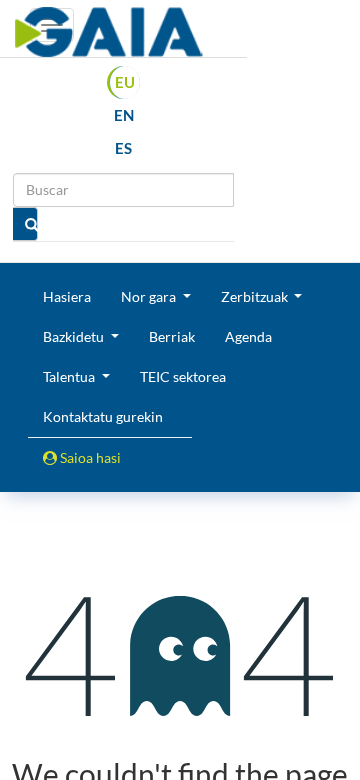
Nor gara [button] (150, 296)
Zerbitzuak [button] (256, 296)
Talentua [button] (70, 376)
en (124, 115)
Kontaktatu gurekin (103, 416)
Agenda (248, 336)
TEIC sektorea (183, 376)
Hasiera (67, 296)
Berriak (172, 336)
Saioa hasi (89, 457)
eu (125, 82)
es (123, 148)
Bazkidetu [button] (75, 336)
